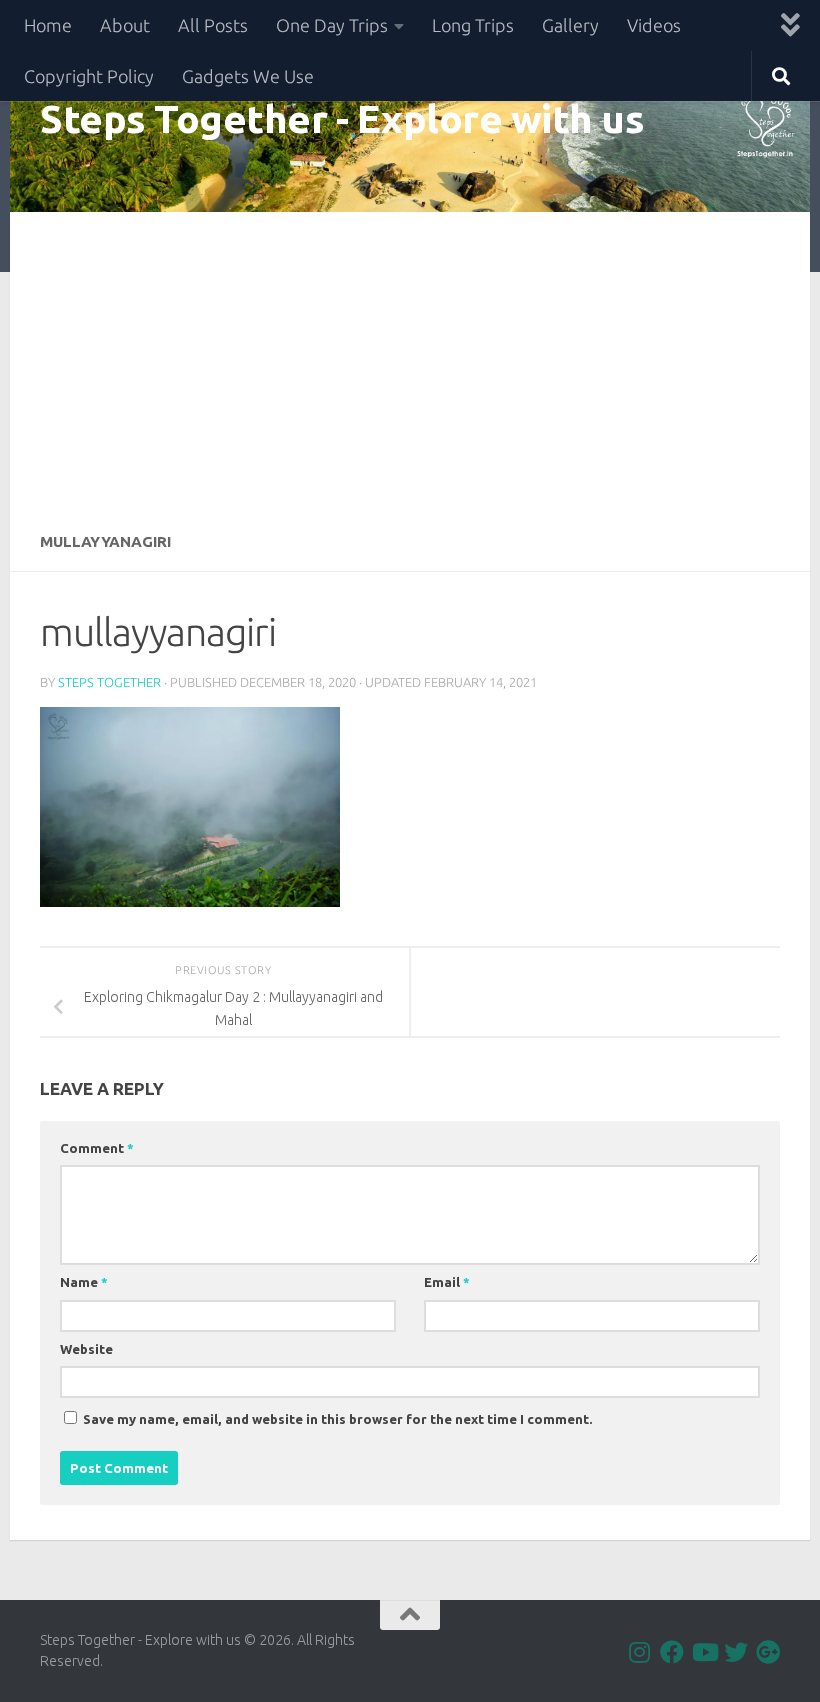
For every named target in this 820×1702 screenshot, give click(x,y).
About (125, 25)
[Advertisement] (410, 362)
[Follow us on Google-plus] (768, 1652)
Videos (654, 25)
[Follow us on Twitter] (736, 1652)
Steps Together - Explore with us (342, 118)
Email (447, 1282)
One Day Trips (332, 25)
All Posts (213, 25)
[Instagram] (640, 1652)
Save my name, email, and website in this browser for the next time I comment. (338, 1419)
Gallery (570, 25)
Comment (97, 1148)
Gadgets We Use (248, 76)
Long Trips (473, 25)
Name (84, 1282)
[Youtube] (704, 1652)
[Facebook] (672, 1652)
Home (48, 25)
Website (86, 1349)
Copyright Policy (89, 76)
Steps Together (109, 682)
